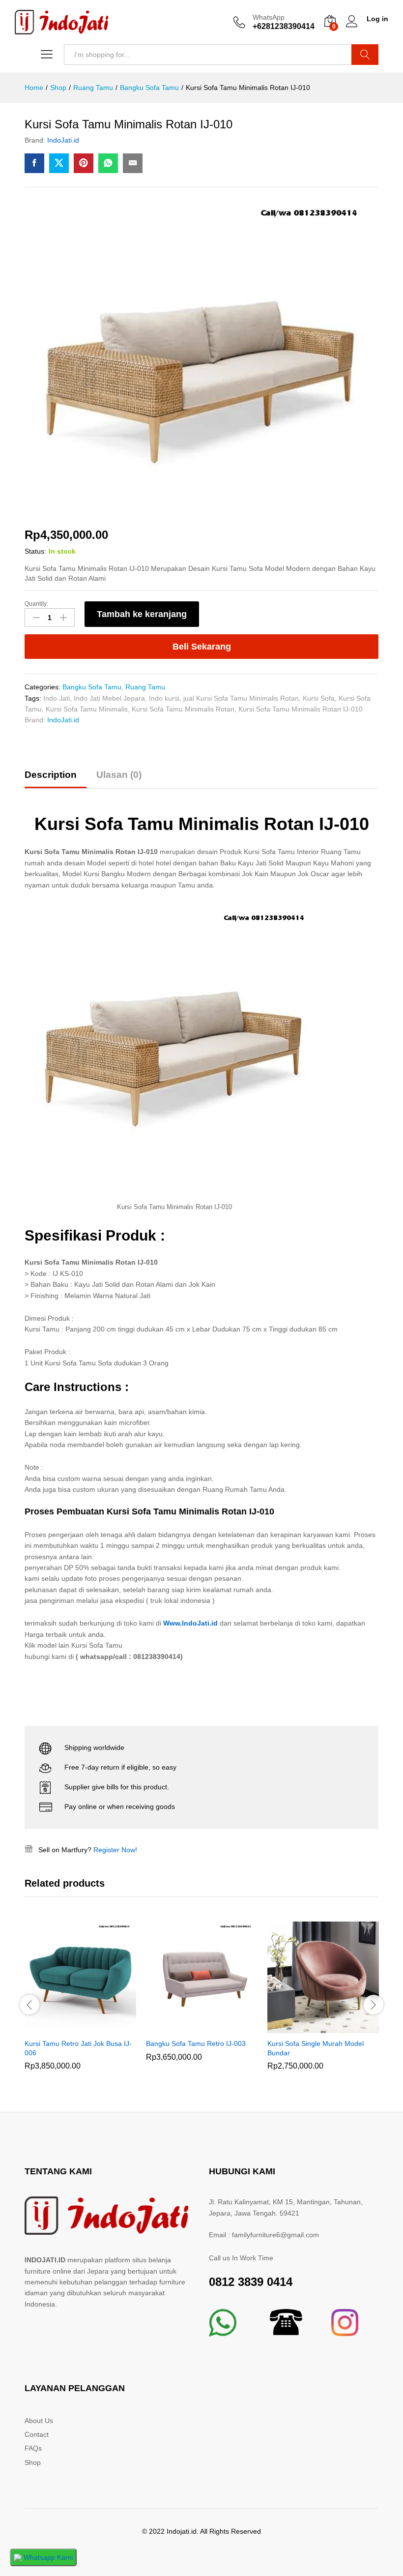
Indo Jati (57, 698)
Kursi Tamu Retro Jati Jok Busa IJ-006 (78, 2048)
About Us (39, 2421)
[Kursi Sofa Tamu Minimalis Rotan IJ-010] (34, 163)
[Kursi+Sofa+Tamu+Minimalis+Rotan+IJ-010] (59, 163)
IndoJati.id (63, 140)
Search (365, 55)
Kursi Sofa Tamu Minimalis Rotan (183, 709)
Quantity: (36, 604)
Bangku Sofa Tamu (92, 687)
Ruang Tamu (145, 687)
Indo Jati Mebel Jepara (109, 698)
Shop (33, 2462)
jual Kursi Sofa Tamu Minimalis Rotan (241, 698)
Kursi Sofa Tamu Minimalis (87, 709)
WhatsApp (269, 17)
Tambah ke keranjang (142, 614)
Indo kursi (164, 698)
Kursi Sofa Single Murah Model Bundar (316, 2048)
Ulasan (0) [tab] (119, 775)
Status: (35, 551)
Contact (37, 2434)
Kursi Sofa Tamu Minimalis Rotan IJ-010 (301, 709)
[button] (69, 2027)
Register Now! (115, 1850)
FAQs (33, 2448)
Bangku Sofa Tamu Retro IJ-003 (196, 2043)
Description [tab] (51, 775)
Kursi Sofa (319, 698)
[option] (80, 2003)
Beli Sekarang (202, 647)
